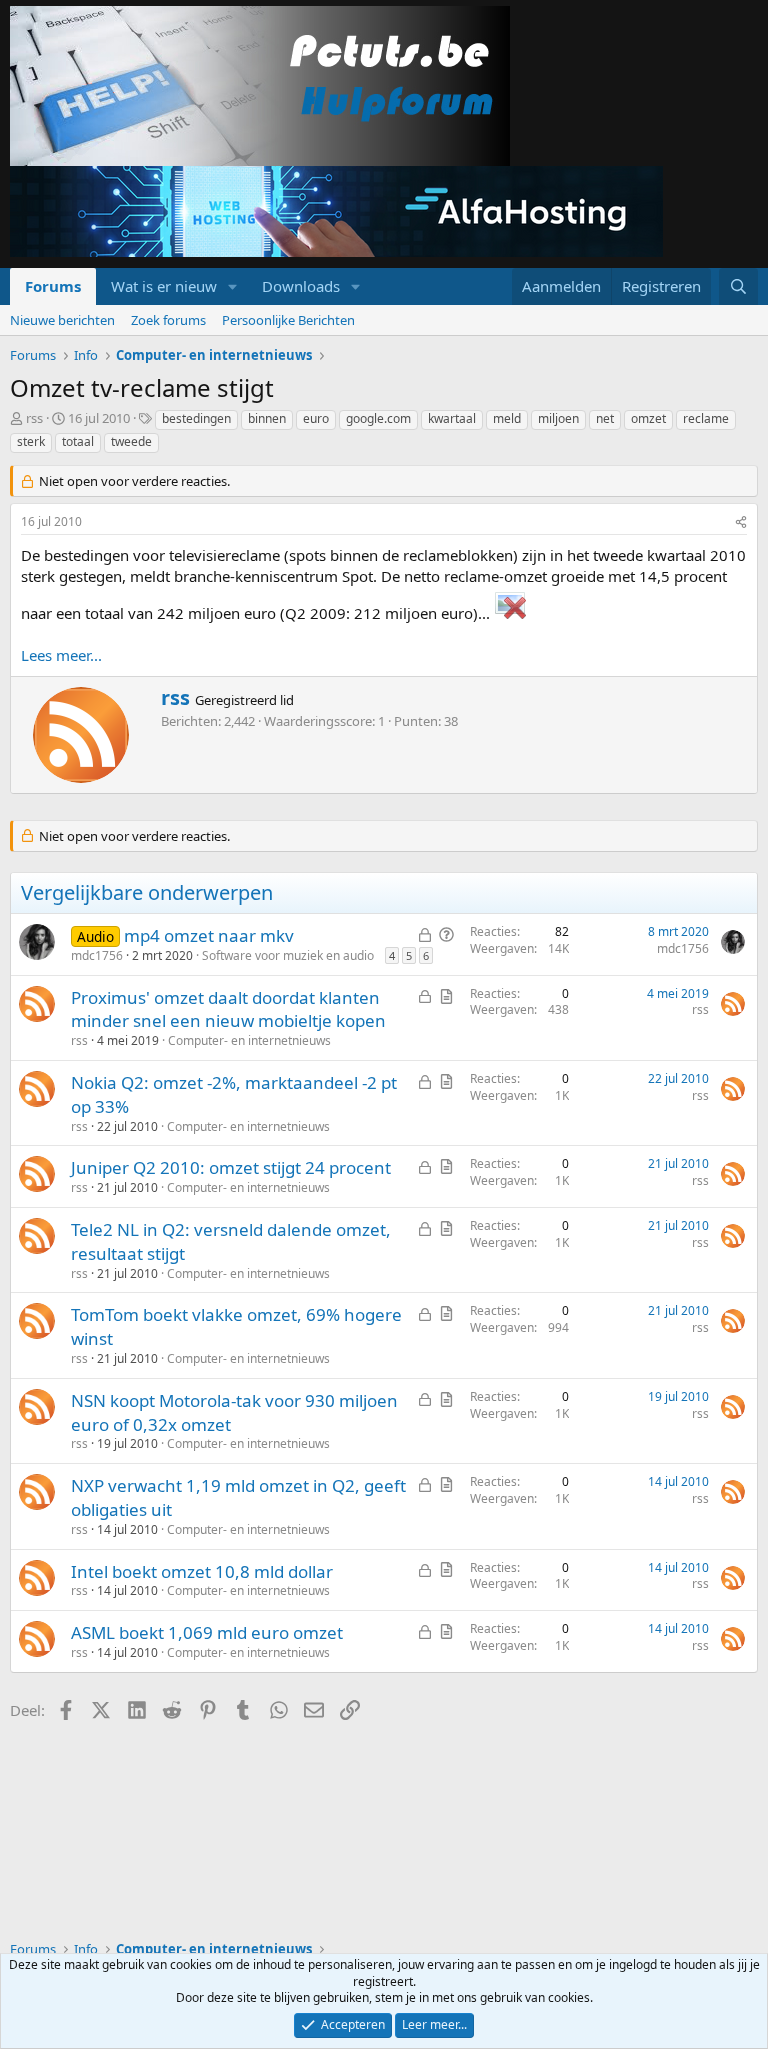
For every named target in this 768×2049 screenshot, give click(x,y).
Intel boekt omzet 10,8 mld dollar (202, 1571)
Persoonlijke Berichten (288, 320)
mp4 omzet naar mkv (209, 935)
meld (507, 418)
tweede (131, 441)
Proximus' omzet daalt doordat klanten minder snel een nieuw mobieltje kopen (228, 1009)
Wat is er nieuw (164, 286)
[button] (233, 286)
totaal (78, 441)
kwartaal (452, 418)
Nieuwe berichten (62, 320)
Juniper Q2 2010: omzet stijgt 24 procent (231, 1167)
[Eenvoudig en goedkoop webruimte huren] (336, 214)
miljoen (558, 418)
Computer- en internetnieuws (249, 1040)
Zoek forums (168, 320)
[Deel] (741, 522)
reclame (706, 418)
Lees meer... (61, 655)
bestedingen (196, 418)
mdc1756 (97, 955)
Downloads (301, 286)
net (605, 418)
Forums (53, 286)
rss (34, 418)
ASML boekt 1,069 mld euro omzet (207, 1632)
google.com (378, 418)
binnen (267, 418)
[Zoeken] (738, 286)
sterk (31, 441)
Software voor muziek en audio (288, 955)
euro (316, 418)
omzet (648, 418)
